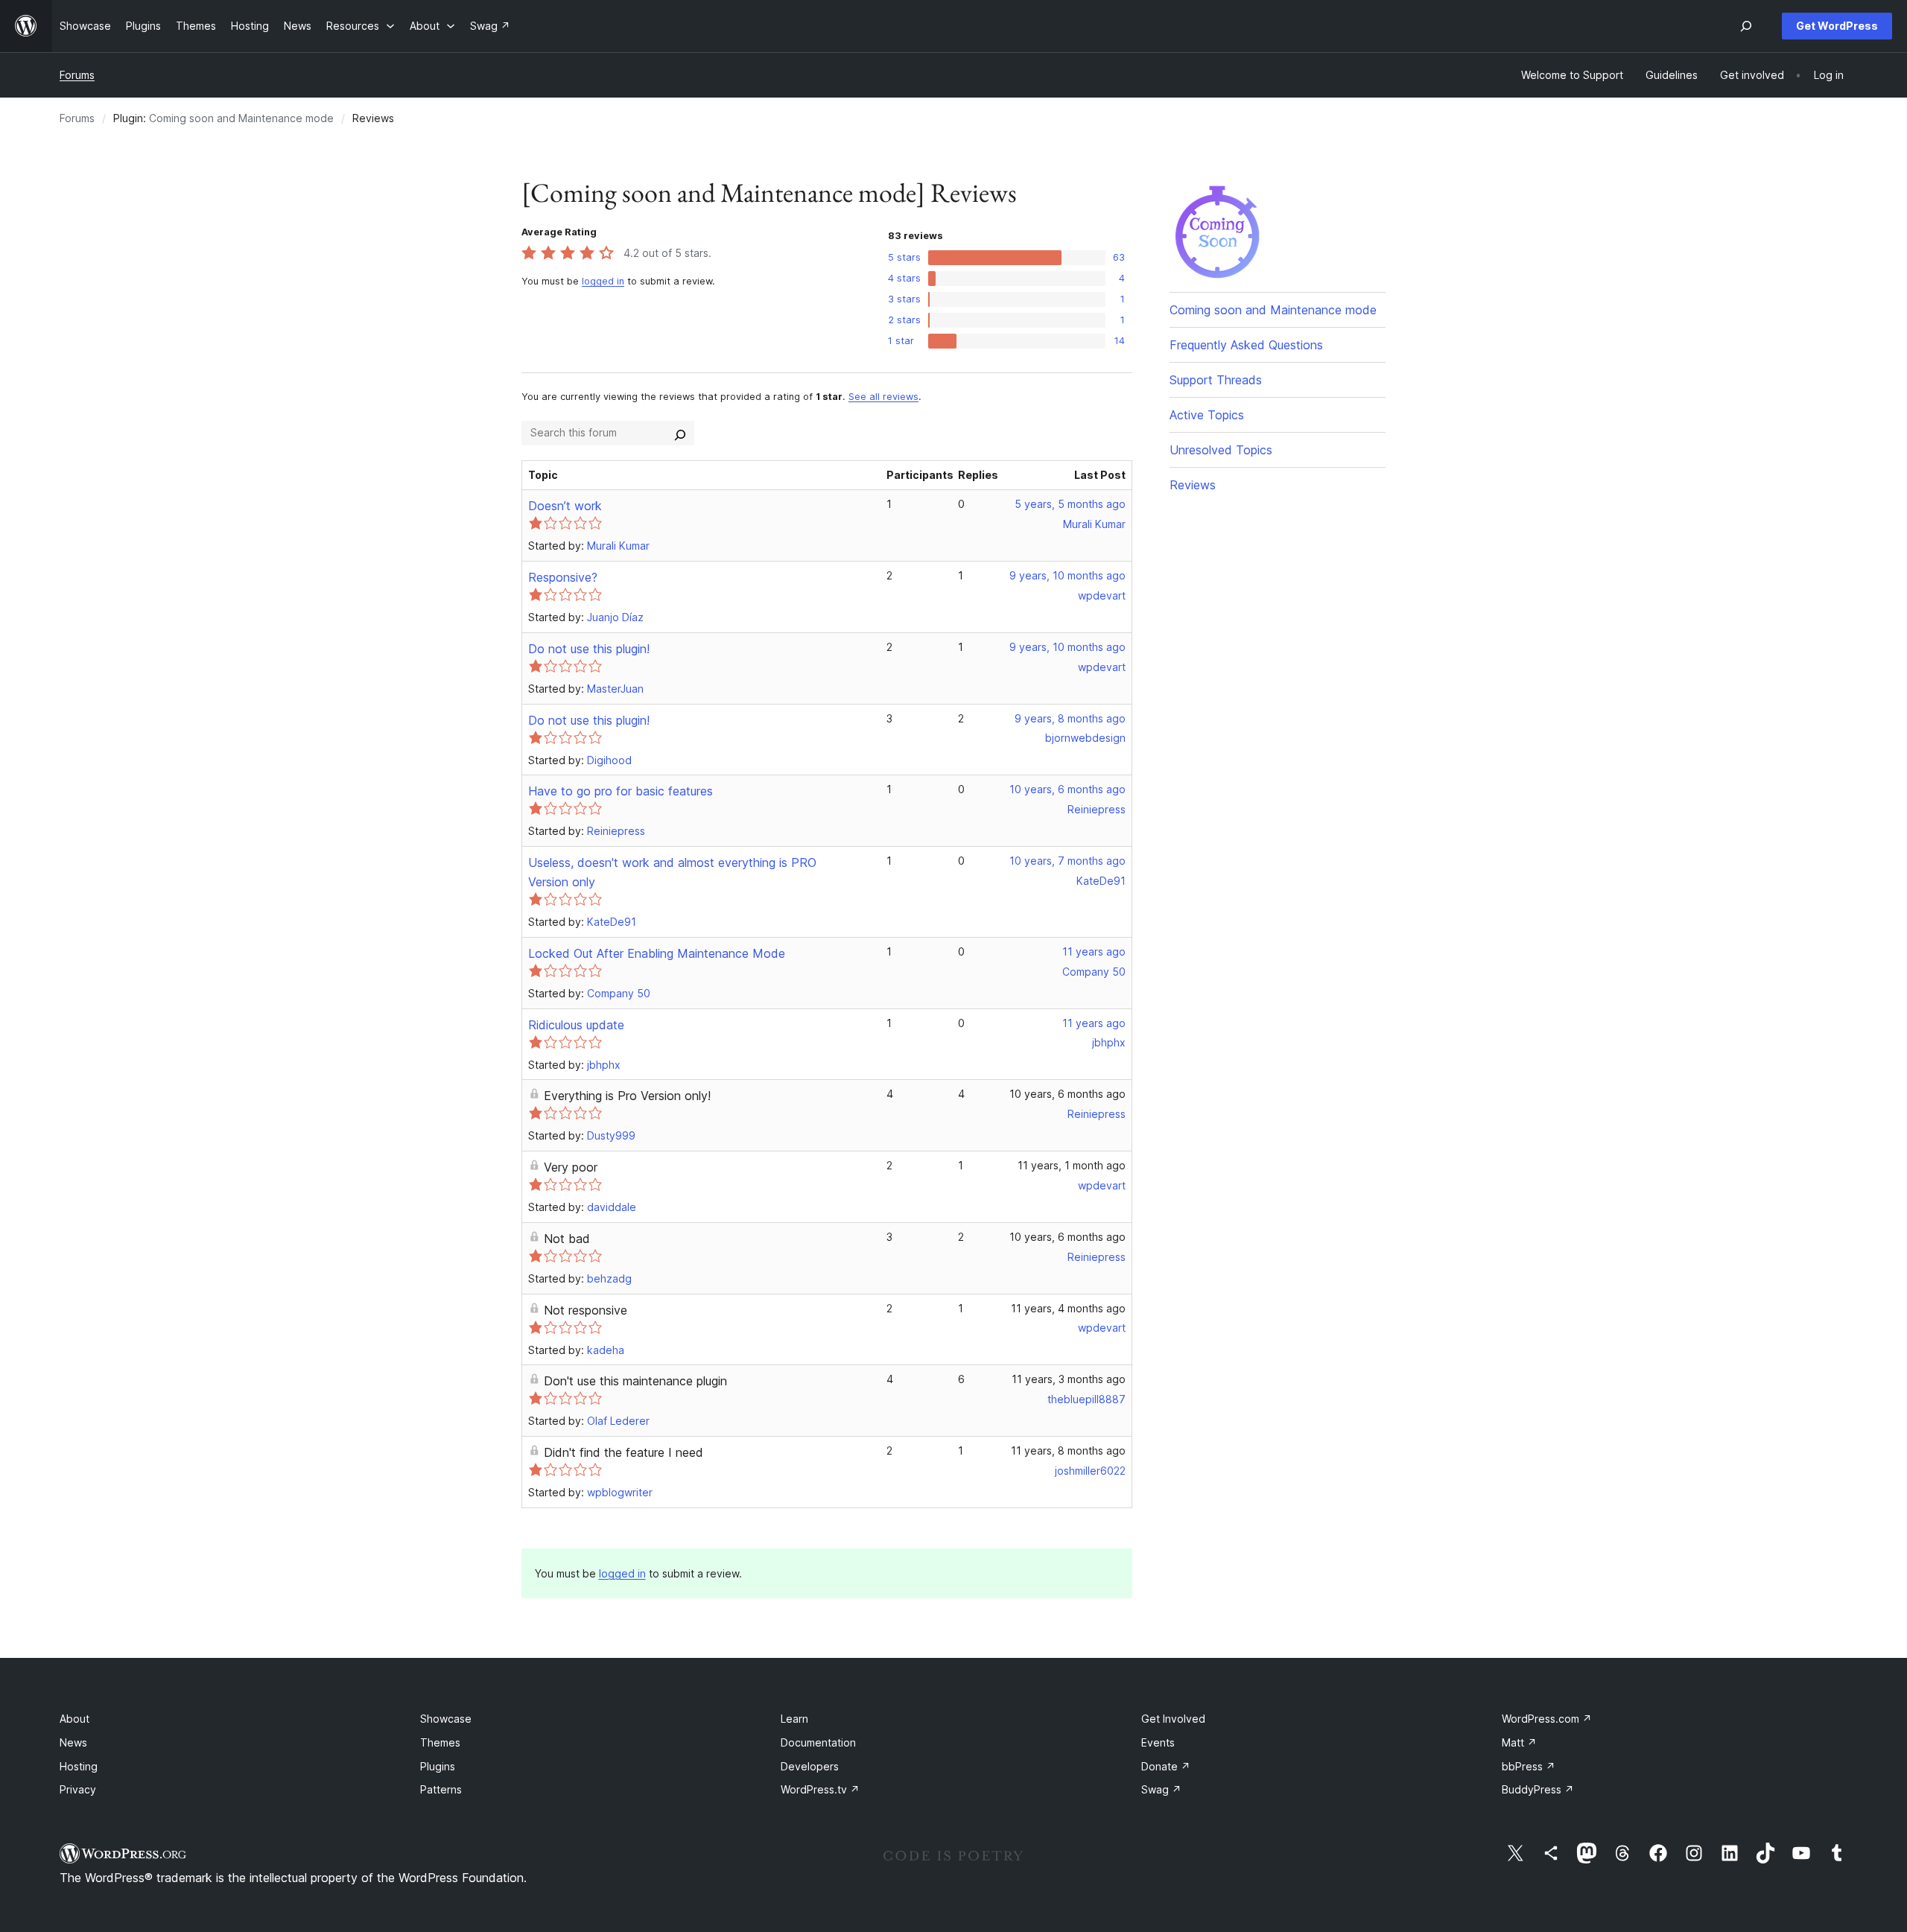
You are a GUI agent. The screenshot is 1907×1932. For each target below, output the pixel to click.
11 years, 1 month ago (1072, 1165)
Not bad (567, 1239)
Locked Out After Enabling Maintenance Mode (657, 953)
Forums (77, 75)
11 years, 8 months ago (1068, 1450)
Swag (1161, 1789)
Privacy (78, 1789)
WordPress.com (1547, 1719)
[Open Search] (1746, 26)
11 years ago (1094, 951)
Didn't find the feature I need (623, 1452)
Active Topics (1207, 415)
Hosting (79, 1766)
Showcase (446, 1719)
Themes (440, 1742)
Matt (1519, 1742)
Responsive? (563, 577)
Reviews (1193, 485)
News (73, 1742)
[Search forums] (680, 433)
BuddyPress (1538, 1789)
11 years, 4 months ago (1068, 1308)
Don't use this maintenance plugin (635, 1381)
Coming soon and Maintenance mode (241, 118)
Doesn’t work (565, 506)
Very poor (571, 1167)
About (74, 1719)
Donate (1166, 1766)
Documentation (818, 1742)
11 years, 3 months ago (1069, 1379)
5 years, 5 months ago (1070, 504)
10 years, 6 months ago (1067, 789)
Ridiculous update (576, 1025)
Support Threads (1216, 380)
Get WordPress (1837, 26)
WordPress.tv (820, 1789)
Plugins (438, 1766)
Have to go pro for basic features (621, 791)
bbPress (1529, 1766)
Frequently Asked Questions (1246, 345)
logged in (603, 281)
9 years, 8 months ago (1070, 718)
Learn (794, 1719)
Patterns (441, 1789)
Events (1158, 1742)
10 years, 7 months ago (1067, 861)
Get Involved (1173, 1719)
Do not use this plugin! (589, 649)
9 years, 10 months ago (1067, 575)
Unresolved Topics (1221, 450)
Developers (810, 1766)
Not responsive (586, 1310)
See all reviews (883, 397)
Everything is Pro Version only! (627, 1096)
